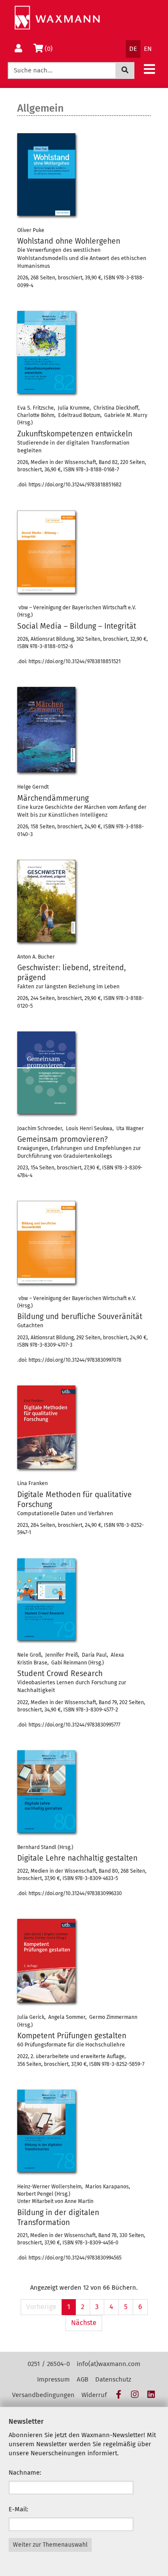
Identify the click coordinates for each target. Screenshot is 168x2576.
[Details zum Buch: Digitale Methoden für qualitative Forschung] (46, 1427)
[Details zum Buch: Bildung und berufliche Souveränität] (46, 1242)
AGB (82, 2379)
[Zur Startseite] (57, 18)
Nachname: (25, 2473)
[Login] (19, 49)
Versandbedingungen (43, 2395)
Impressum (53, 2379)
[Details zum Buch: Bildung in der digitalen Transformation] (46, 2131)
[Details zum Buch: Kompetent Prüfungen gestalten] (46, 1961)
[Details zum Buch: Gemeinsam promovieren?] (46, 1073)
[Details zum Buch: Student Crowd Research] (46, 1600)
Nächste (84, 2323)
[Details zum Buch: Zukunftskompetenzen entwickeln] (46, 352)
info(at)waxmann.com (109, 2364)
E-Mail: (19, 2509)
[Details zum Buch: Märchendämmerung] (46, 730)
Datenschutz (113, 2379)
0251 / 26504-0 (49, 2364)
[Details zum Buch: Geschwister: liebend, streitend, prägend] (46, 901)
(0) (50, 49)
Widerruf (94, 2395)
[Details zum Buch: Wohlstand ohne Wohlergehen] (46, 174)
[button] (149, 69)
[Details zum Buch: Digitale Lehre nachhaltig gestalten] (46, 1791)
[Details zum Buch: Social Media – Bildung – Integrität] (46, 552)
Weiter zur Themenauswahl (50, 2545)
